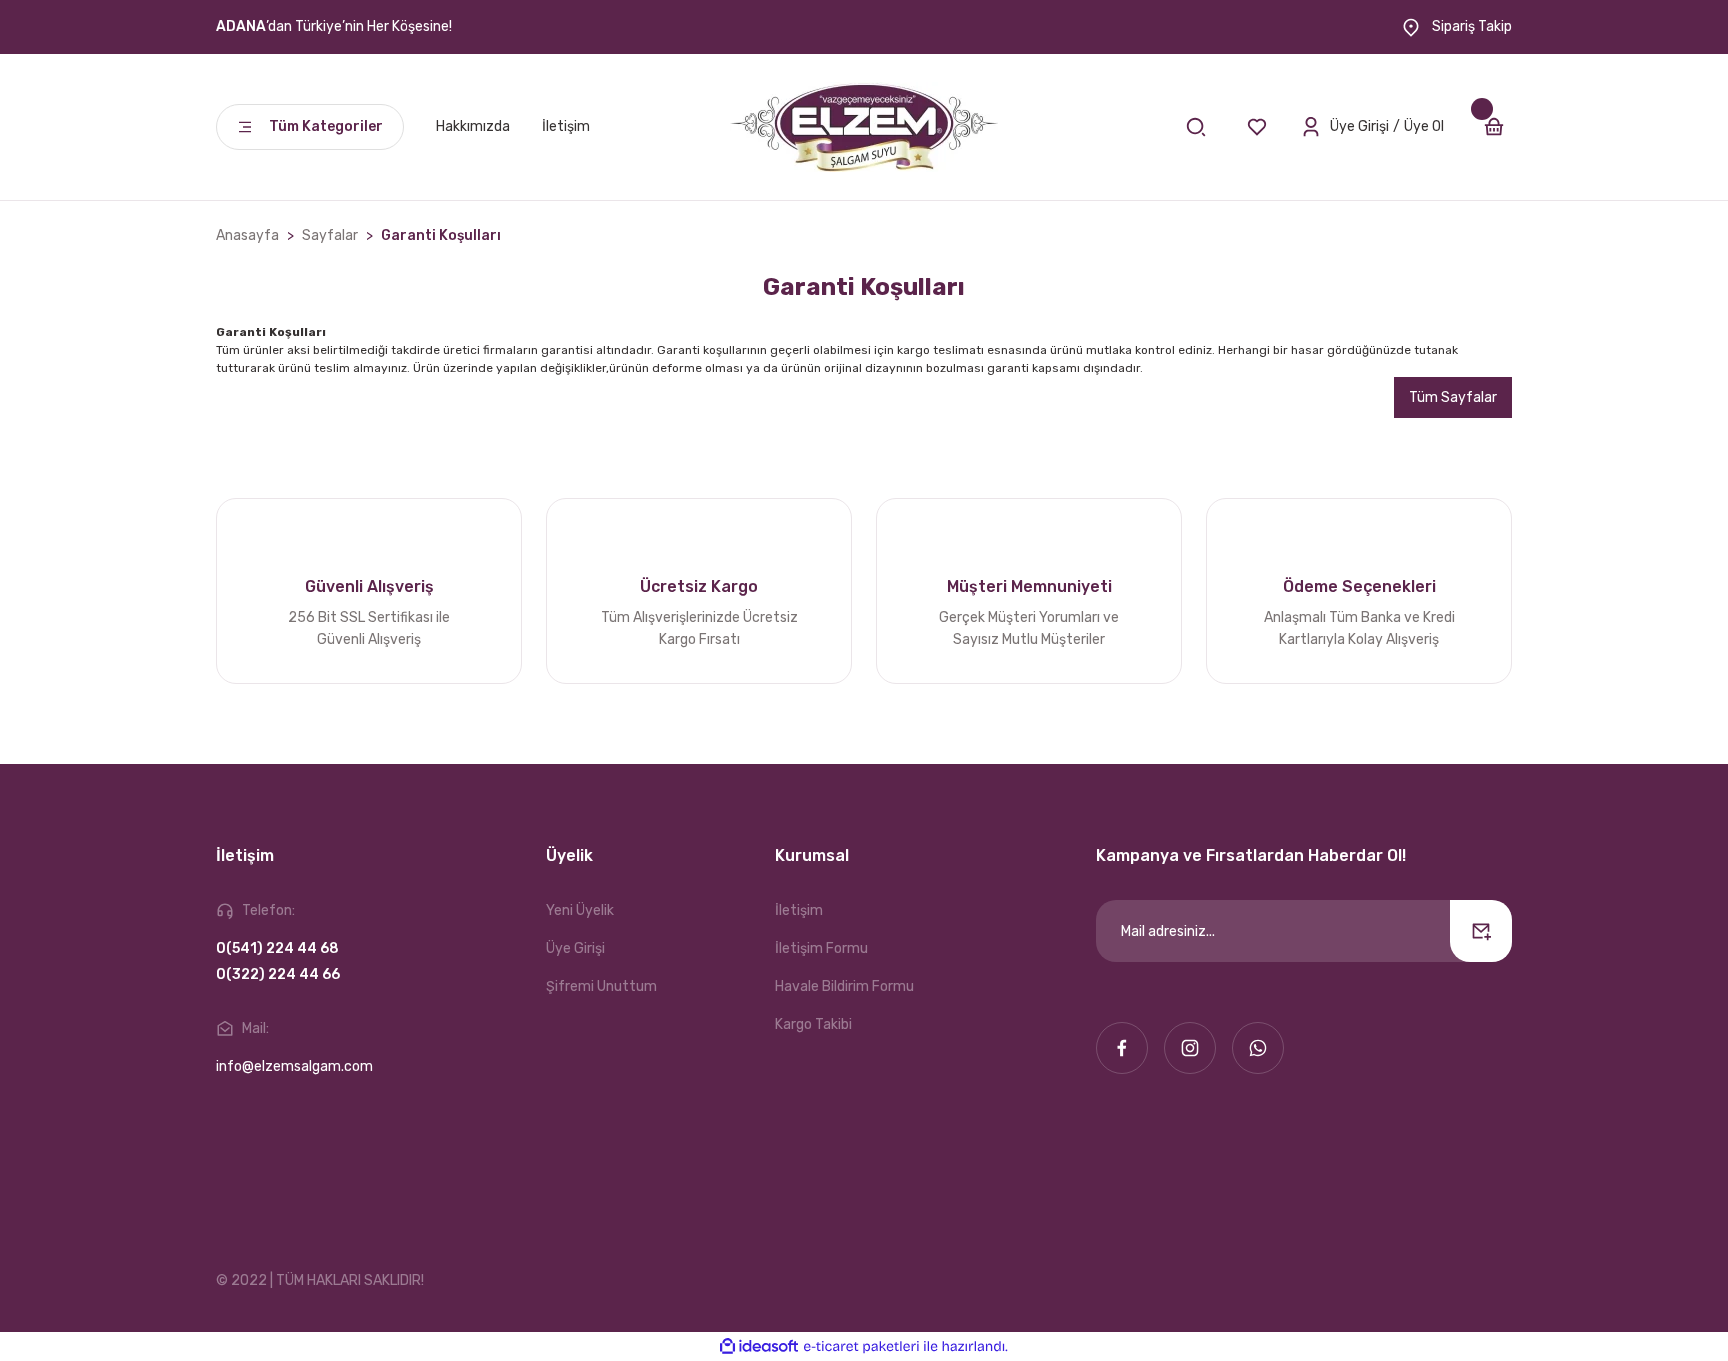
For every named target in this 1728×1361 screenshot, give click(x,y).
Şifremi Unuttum (601, 986)
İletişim (566, 126)
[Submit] (1481, 931)
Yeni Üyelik (580, 910)
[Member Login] (1311, 127)
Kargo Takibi (813, 1024)
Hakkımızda (473, 126)
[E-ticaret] (861, 1347)
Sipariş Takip (1470, 26)
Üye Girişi (575, 948)
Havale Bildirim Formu (844, 986)
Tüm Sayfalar (1453, 397)
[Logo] (864, 127)
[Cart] (1494, 127)
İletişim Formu (821, 948)
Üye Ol (1424, 126)
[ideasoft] (759, 1346)
